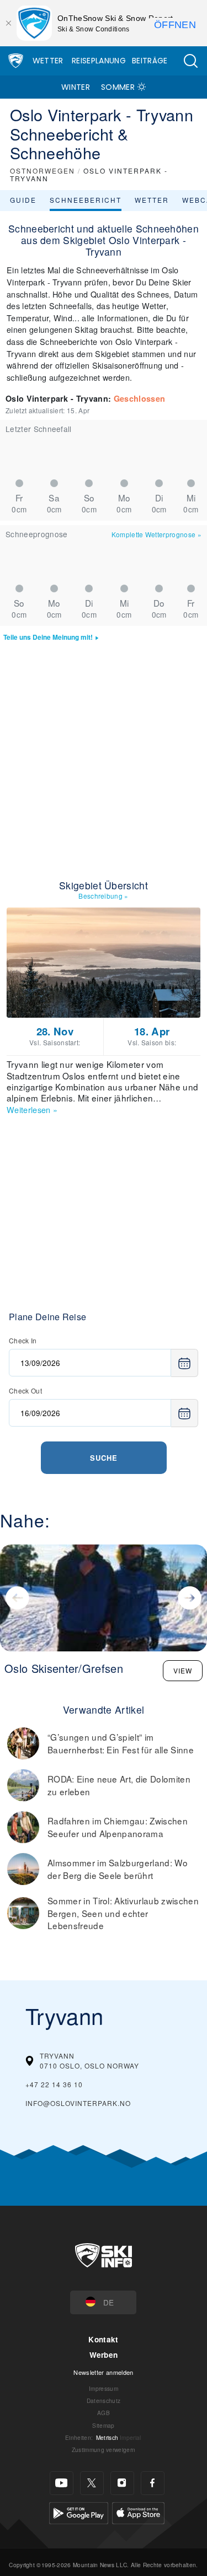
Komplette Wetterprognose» (156, 534)
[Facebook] (153, 2483)
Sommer (118, 87)
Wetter (48, 61)
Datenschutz (104, 2401)
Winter (76, 87)
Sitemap (103, 2425)
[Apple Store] (138, 2511)
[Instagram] (122, 2483)
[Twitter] (92, 2483)
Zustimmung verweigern (104, 2450)
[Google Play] (79, 2511)
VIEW (183, 1670)
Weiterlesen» (32, 1109)
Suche (104, 1458)
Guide (23, 200)
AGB (104, 2413)
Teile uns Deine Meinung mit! (48, 637)
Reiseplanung (99, 61)
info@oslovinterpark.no (78, 2103)
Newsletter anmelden (103, 2372)
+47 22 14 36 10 (54, 2084)
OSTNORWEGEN (43, 171)
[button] (190, 61)
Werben (104, 2355)
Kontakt (103, 2339)
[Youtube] (62, 2483)
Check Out (25, 1390)
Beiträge (150, 61)
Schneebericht (86, 200)
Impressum (104, 2388)
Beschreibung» (104, 896)
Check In (23, 1340)
